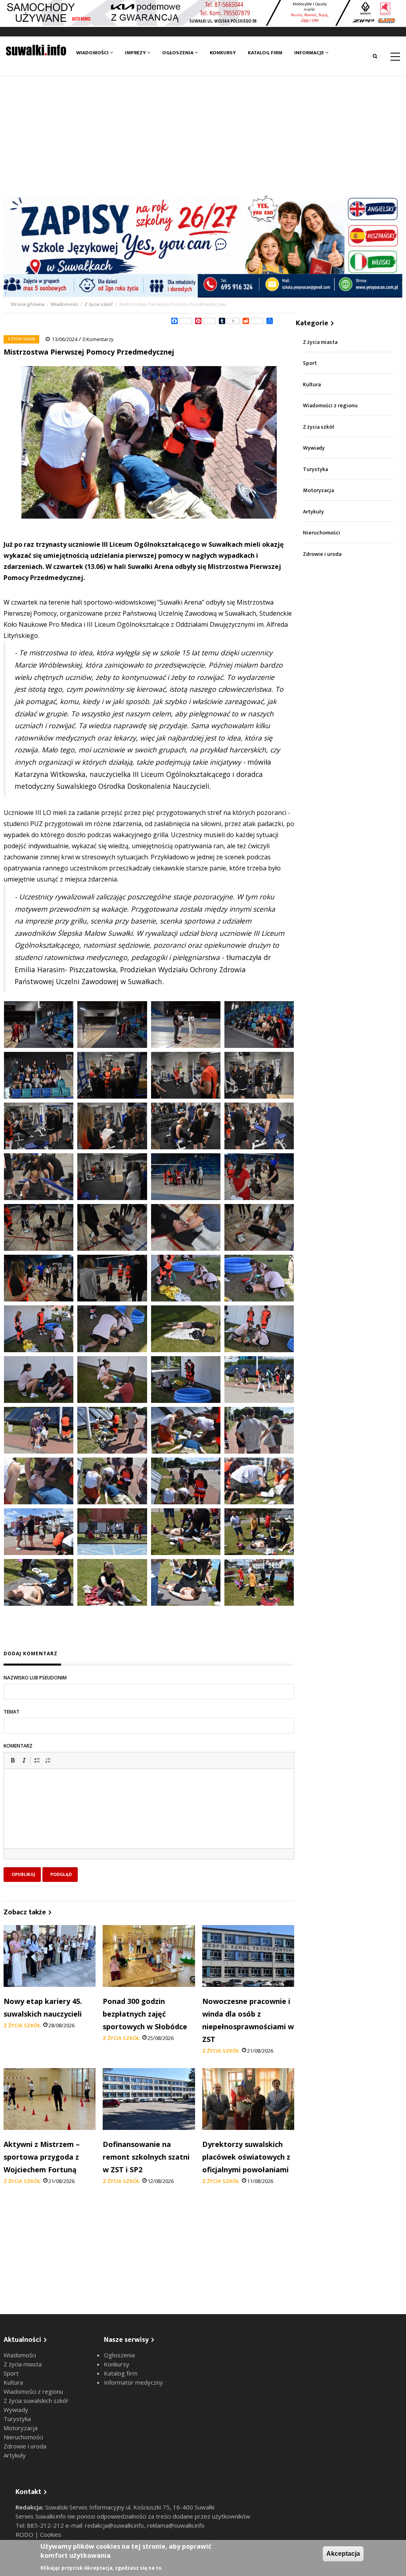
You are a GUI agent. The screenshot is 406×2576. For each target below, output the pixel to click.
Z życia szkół (99, 304)
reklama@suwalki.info (176, 2525)
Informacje (310, 53)
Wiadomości (93, 53)
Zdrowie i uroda (322, 554)
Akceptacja (343, 2554)
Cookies (51, 2534)
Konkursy (223, 53)
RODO (25, 2534)
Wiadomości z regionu (330, 405)
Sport (310, 363)
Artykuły (313, 512)
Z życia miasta (320, 342)
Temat (11, 1712)
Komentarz (18, 1746)
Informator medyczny (133, 2382)
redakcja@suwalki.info (114, 2525)
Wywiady (314, 448)
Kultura (312, 384)
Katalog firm (265, 53)
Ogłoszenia (178, 53)
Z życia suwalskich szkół (36, 2400)
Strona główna (28, 304)
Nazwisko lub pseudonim (35, 1678)
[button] (13, 1760)
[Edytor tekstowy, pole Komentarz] (149, 1818)
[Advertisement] (203, 136)
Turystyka (315, 469)
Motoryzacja (318, 490)
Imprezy (136, 53)
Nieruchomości (322, 533)
